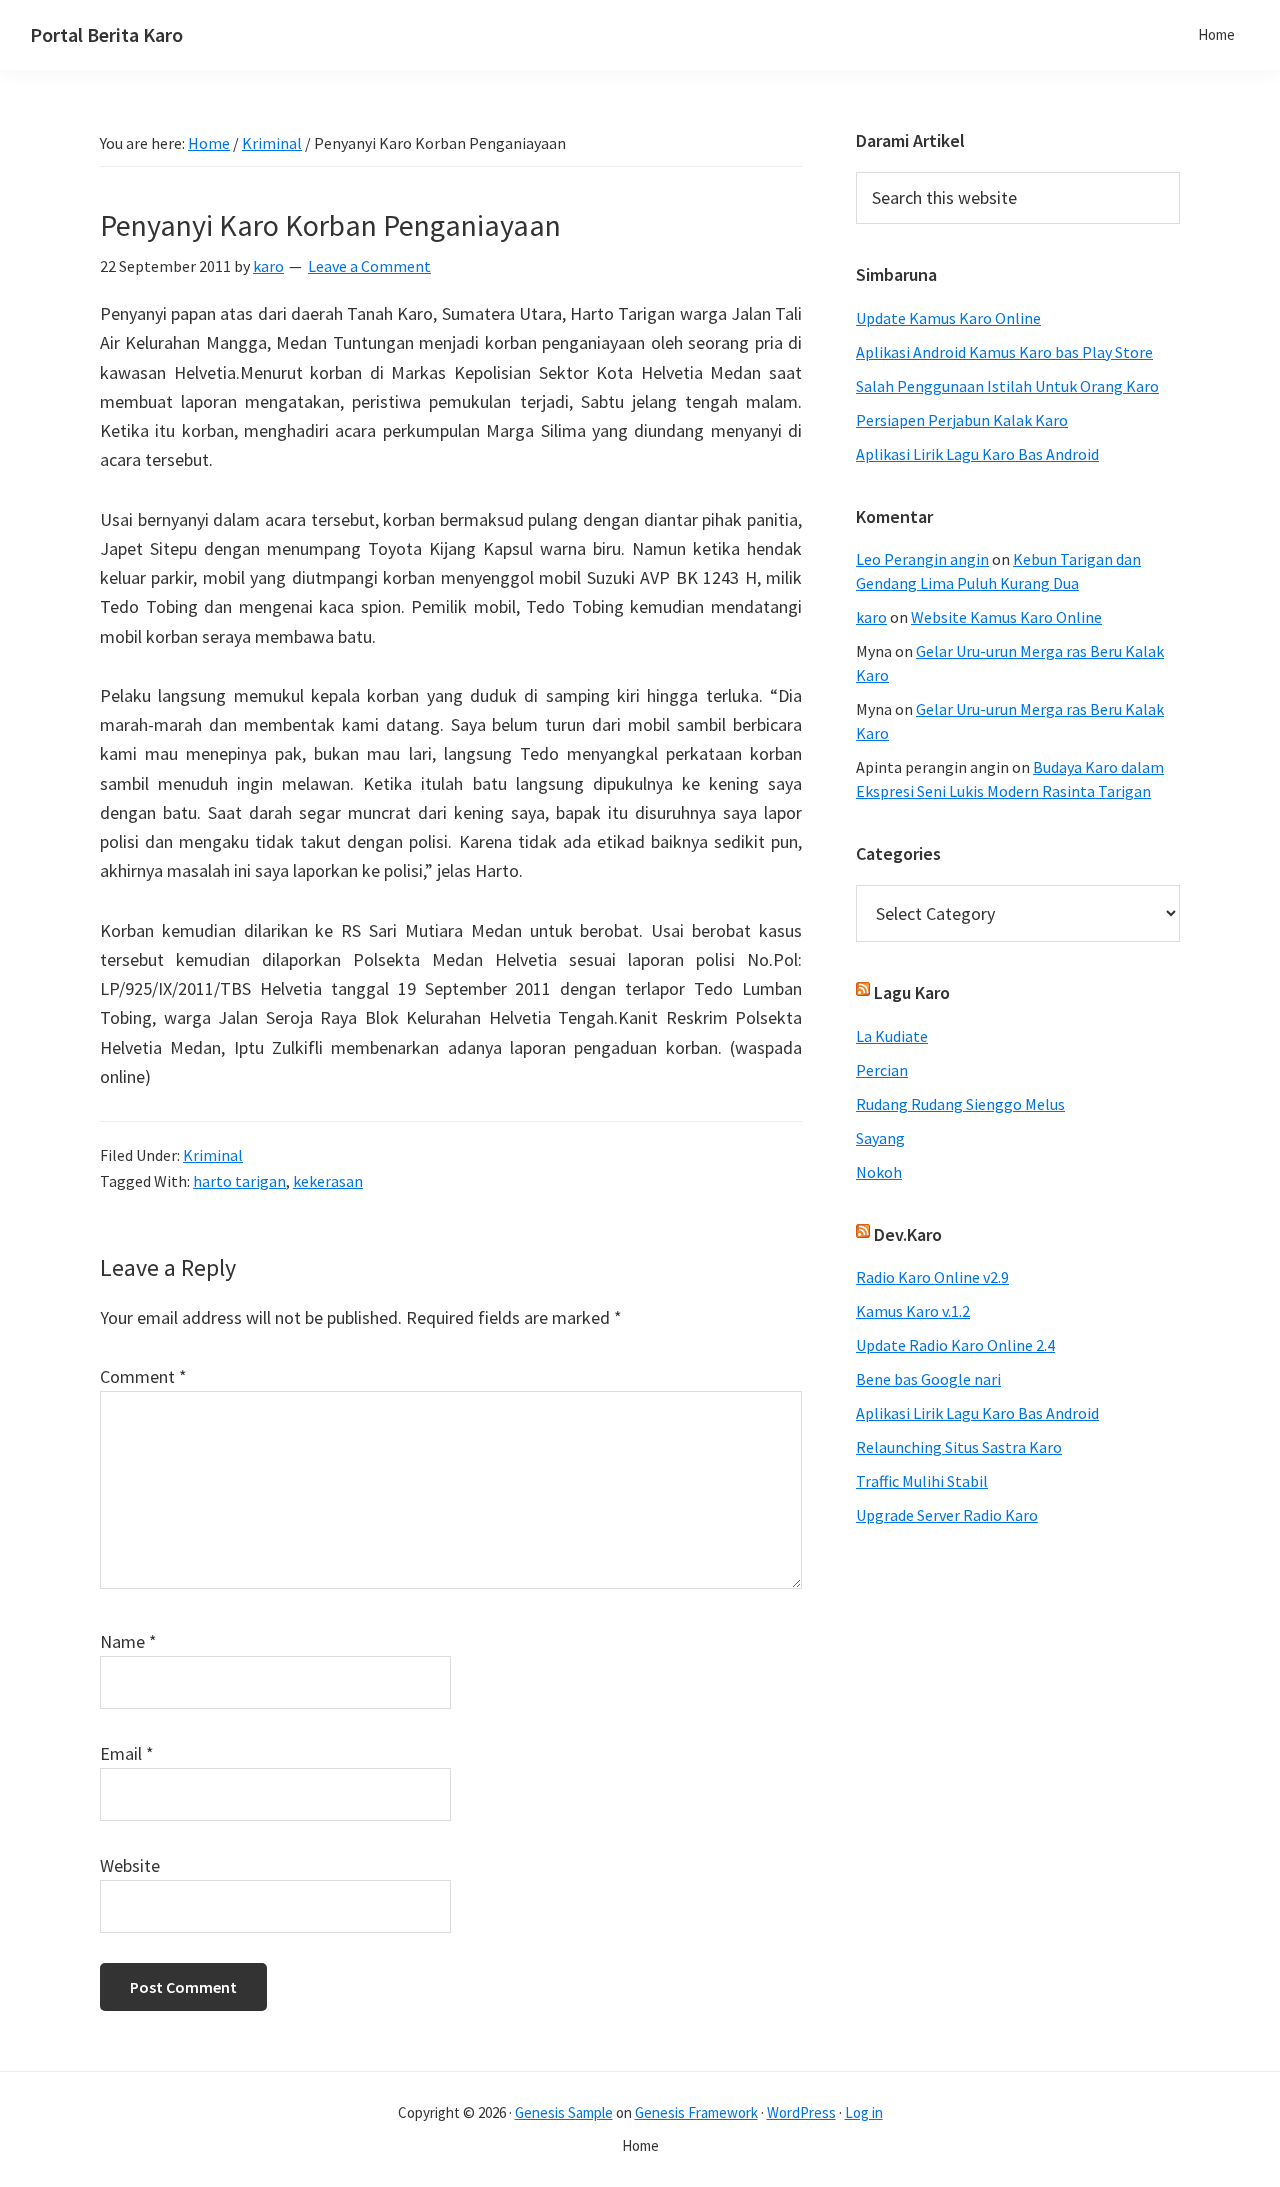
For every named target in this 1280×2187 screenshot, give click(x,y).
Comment (143, 1376)
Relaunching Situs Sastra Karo (959, 1447)
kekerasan (328, 1181)
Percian (882, 1070)
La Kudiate (892, 1036)
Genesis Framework (696, 2112)
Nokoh (879, 1172)
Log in (864, 2112)
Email (127, 1753)
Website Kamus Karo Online (1006, 617)
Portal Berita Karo (106, 34)
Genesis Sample (564, 2112)
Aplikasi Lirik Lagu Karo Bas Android (977, 454)
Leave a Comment (369, 266)
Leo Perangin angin (922, 559)
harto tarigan (239, 1181)
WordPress (801, 2112)
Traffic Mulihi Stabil (922, 1481)
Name (128, 1641)
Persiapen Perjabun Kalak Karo (962, 420)
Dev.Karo (908, 1234)
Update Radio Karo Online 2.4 (955, 1345)
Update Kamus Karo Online (948, 318)
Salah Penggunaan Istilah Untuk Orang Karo (1007, 386)
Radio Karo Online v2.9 (932, 1277)
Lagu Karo (912, 992)
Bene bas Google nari (928, 1379)
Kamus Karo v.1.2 (913, 1311)
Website (130, 1865)
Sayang (880, 1138)
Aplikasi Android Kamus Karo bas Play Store (1004, 352)
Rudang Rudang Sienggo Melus (960, 1104)
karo (871, 617)
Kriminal (213, 1155)
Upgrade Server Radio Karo (947, 1515)
